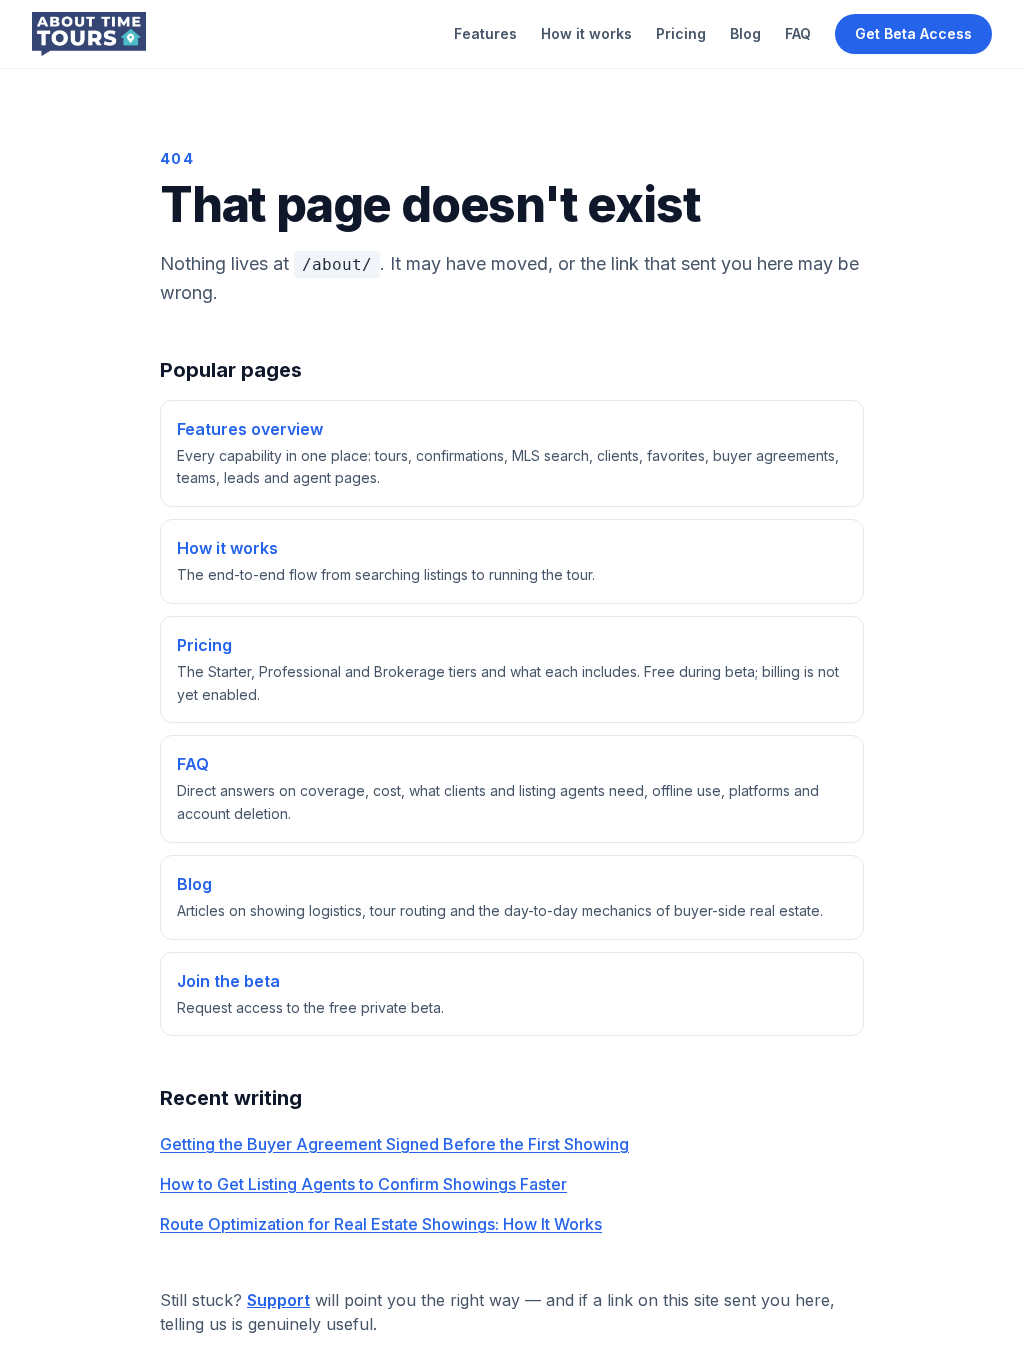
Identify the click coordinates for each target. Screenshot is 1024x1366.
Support (278, 1300)
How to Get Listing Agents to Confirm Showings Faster (363, 1184)
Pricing (681, 33)
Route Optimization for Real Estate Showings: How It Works (381, 1224)
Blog (745, 33)
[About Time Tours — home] (89, 34)
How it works (586, 33)
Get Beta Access (913, 33)
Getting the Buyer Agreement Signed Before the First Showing (394, 1144)
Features (485, 33)
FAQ (798, 33)
